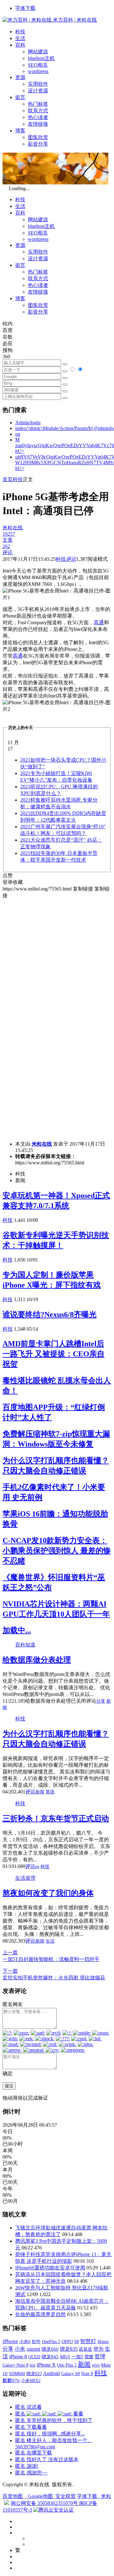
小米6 (25, 2341)
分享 (101, 1701)
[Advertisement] (57, 956)
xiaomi (33, 2349)
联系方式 (38, 111)
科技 (20, 32)
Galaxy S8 (70, 2374)
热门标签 (38, 104)
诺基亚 (85, 2349)
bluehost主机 (41, 58)
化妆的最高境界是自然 (41, 2314)
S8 (76, 2341)
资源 (20, 77)
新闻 (40, 1792)
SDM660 (17, 2374)
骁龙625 (34, 2374)
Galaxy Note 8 (16, 2365)
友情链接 (38, 124)
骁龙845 (50, 2357)
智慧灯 (88, 2341)
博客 (20, 131)
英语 (50, 1792)
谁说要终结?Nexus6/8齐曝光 (50, 1314)
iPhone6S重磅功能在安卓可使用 (50, 2268)
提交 (9, 2086)
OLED (34, 2357)
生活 (20, 38)
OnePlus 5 (51, 2341)
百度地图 (13, 2496)
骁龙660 (50, 2349)
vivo (96, 2365)
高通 (99, 622)
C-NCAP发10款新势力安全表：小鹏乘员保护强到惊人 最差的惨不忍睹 (57, 1551)
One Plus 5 (67, 2365)
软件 (36, 2341)
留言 (20, 97)
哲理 (100, 2357)
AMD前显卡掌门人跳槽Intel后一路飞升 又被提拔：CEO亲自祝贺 (54, 1354)
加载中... (17, 1630)
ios (33, 2365)
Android (51, 2373)
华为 (98, 2349)
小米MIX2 (31, 2381)
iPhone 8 (18, 2357)
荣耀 (89, 2357)
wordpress (38, 71)
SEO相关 (38, 65)
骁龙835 (69, 2349)
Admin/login (28, 423)
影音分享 (38, 144)
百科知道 (25, 1645)
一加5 (77, 2357)
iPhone (10, 2341)
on (18, 434)
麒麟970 (11, 2381)
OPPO (67, 2341)
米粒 (106, 2496)
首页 (8, 479)
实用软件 (38, 84)
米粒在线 (42, 1144)
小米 (20, 2349)
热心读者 (38, 117)
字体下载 (25, 8)
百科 (20, 45)
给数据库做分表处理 (37, 1660)
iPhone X (46, 2365)
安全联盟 (66, 2496)
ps (37, 1867)
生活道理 (25, 1878)
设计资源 (38, 91)
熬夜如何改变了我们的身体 (48, 1893)
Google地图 (40, 2496)
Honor (103, 2342)
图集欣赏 (38, 137)
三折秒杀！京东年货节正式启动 (56, 1818)
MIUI (65, 2357)
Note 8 (87, 2374)
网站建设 (38, 52)
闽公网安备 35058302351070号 (45, 2503)
